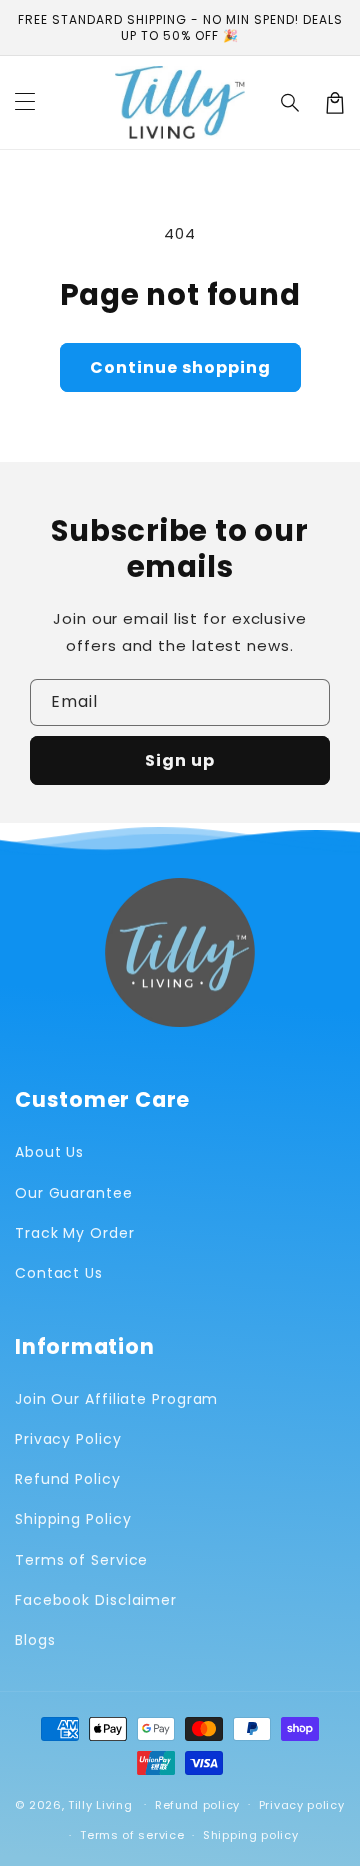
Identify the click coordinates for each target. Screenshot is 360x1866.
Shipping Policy (73, 1519)
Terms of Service (81, 1560)
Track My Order (75, 1233)
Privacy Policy (68, 1439)
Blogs (35, 1640)
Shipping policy (251, 1835)
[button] (291, 103)
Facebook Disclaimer (96, 1600)
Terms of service (132, 1835)
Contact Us (59, 1273)
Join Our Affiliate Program (116, 1399)
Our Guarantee (74, 1193)
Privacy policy (302, 1805)
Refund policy (197, 1805)
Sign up (180, 760)
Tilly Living (100, 1804)
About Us (49, 1152)
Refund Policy (68, 1479)
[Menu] (25, 103)
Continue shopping (180, 367)
